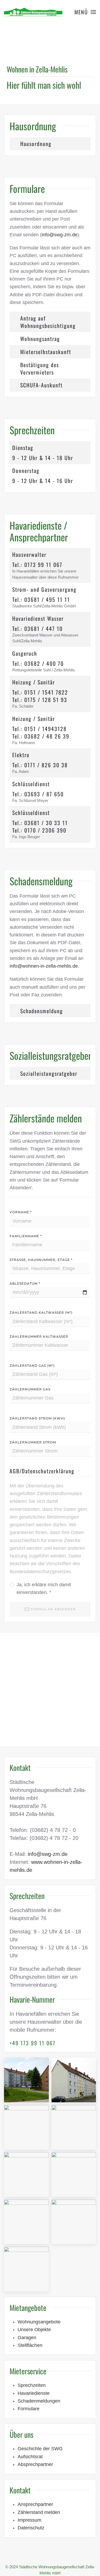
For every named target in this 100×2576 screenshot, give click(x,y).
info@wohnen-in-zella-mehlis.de (44, 966)
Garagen (27, 2338)
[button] (85, 12)
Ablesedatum (25, 1283)
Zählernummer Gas (30, 1389)
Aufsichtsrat (30, 2457)
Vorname (21, 1212)
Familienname (26, 1236)
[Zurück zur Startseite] (33, 12)
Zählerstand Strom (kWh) (37, 1418)
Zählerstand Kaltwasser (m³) (41, 1313)
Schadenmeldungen (39, 2401)
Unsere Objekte (34, 2330)
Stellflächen (30, 2345)
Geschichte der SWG (40, 2449)
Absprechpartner (35, 2464)
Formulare (29, 2409)
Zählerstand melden (39, 2512)
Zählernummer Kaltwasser (39, 1336)
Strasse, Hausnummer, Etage (41, 1260)
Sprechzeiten (32, 2385)
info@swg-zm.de (59, 235)
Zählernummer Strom (33, 1442)
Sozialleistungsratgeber (51, 1055)
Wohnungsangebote (39, 2322)
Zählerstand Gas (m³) (32, 1366)
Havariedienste (34, 2393)
